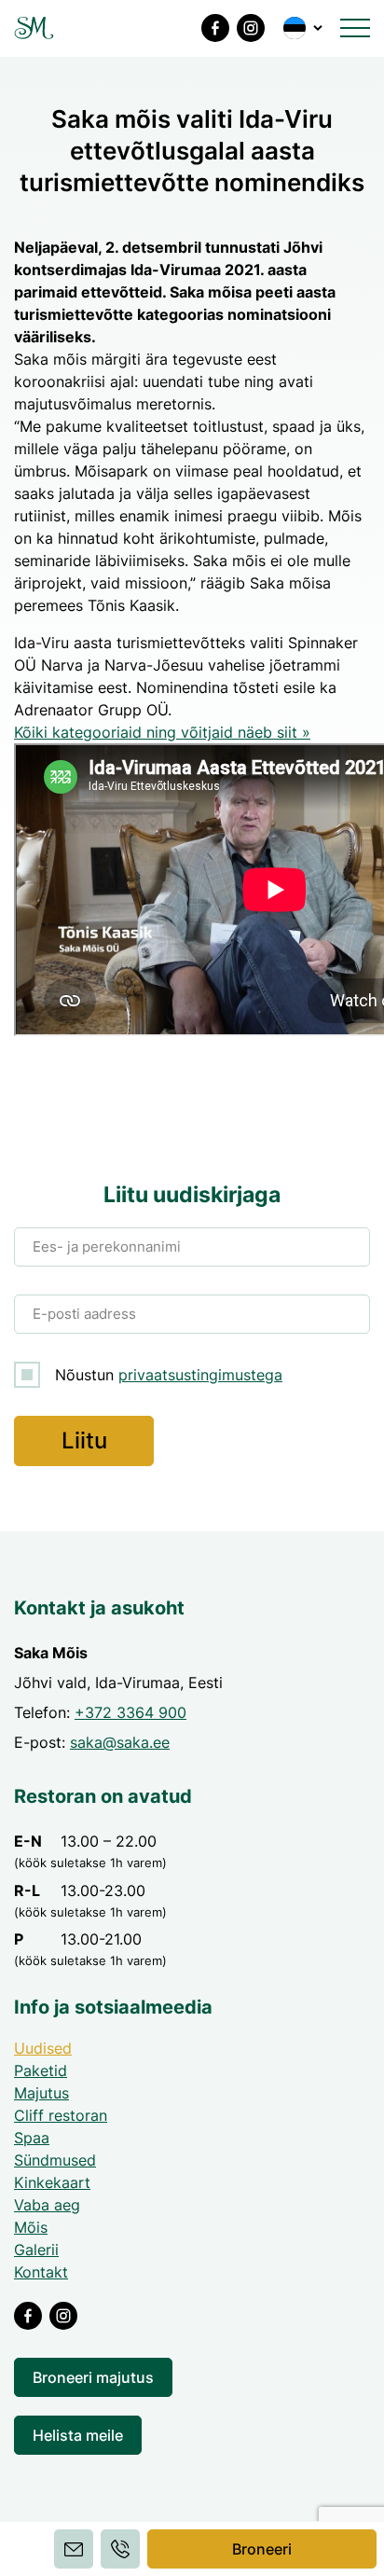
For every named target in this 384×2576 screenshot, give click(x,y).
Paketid (41, 2070)
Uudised (43, 2048)
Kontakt (41, 2272)
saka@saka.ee (120, 1742)
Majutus (41, 2093)
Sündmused (55, 2160)
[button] (304, 28)
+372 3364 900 (130, 1712)
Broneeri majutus (93, 2377)
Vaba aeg (47, 2205)
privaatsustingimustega (200, 1375)
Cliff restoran (61, 2115)
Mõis (31, 2227)
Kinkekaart (52, 2182)
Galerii (36, 2250)
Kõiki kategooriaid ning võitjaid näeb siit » (162, 732)
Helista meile (78, 2435)
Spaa (32, 2138)
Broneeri (262, 2549)
